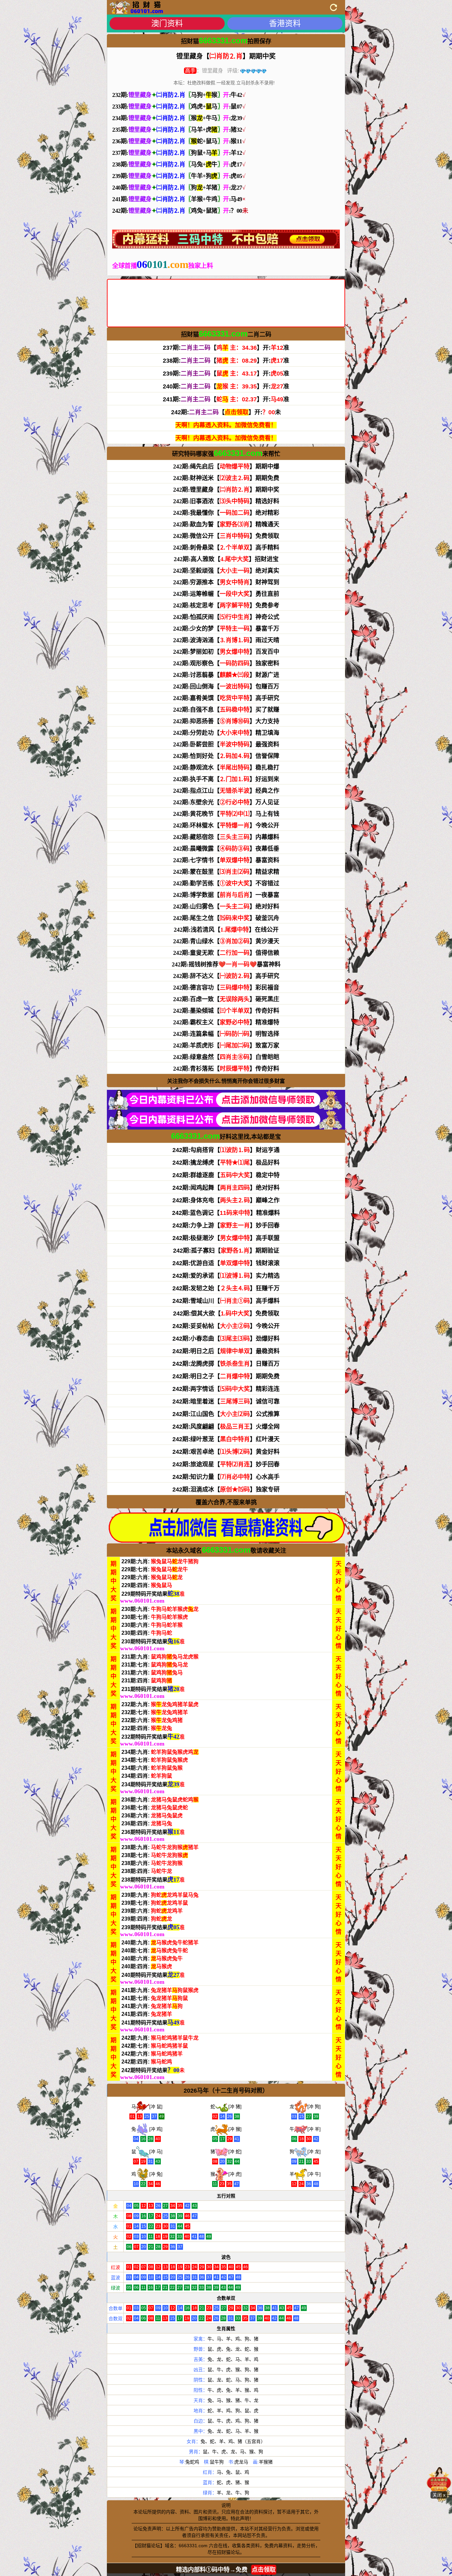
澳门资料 (167, 23)
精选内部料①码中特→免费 (226, 2570)
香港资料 (285, 23)
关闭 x (439, 2495)
